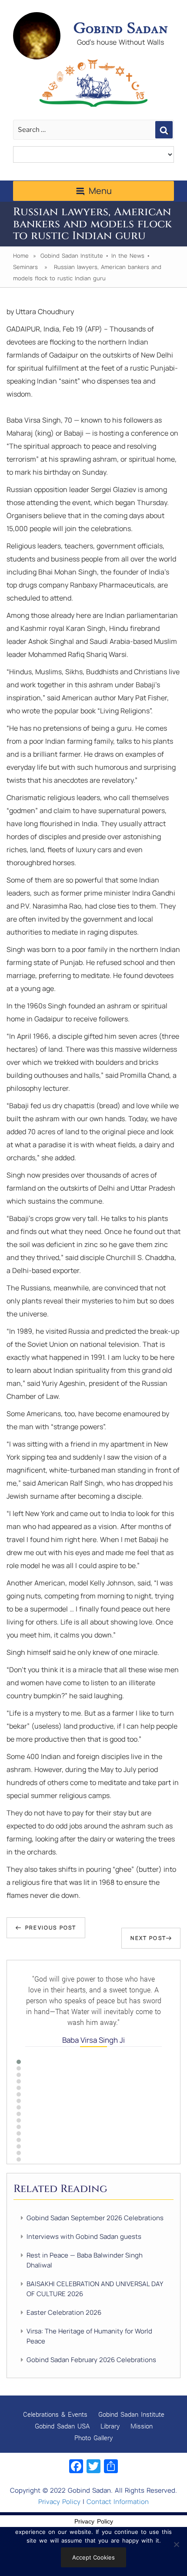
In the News (128, 256)
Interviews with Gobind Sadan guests (84, 2236)
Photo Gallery (93, 2438)
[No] (176, 2544)
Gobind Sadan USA (62, 2426)
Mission (142, 2426)
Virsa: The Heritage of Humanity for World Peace (89, 2336)
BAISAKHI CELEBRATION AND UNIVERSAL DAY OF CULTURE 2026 (95, 2289)
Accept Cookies (93, 2557)
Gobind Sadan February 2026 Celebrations (91, 2360)
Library (110, 2426)
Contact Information (118, 2502)
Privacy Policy (59, 2502)
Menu (100, 191)
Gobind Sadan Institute (72, 256)
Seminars (25, 267)
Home (21, 256)
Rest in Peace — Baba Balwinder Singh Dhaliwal (85, 2260)
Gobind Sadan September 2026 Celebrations (95, 2218)
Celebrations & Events (55, 2414)
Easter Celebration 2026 (64, 2312)
